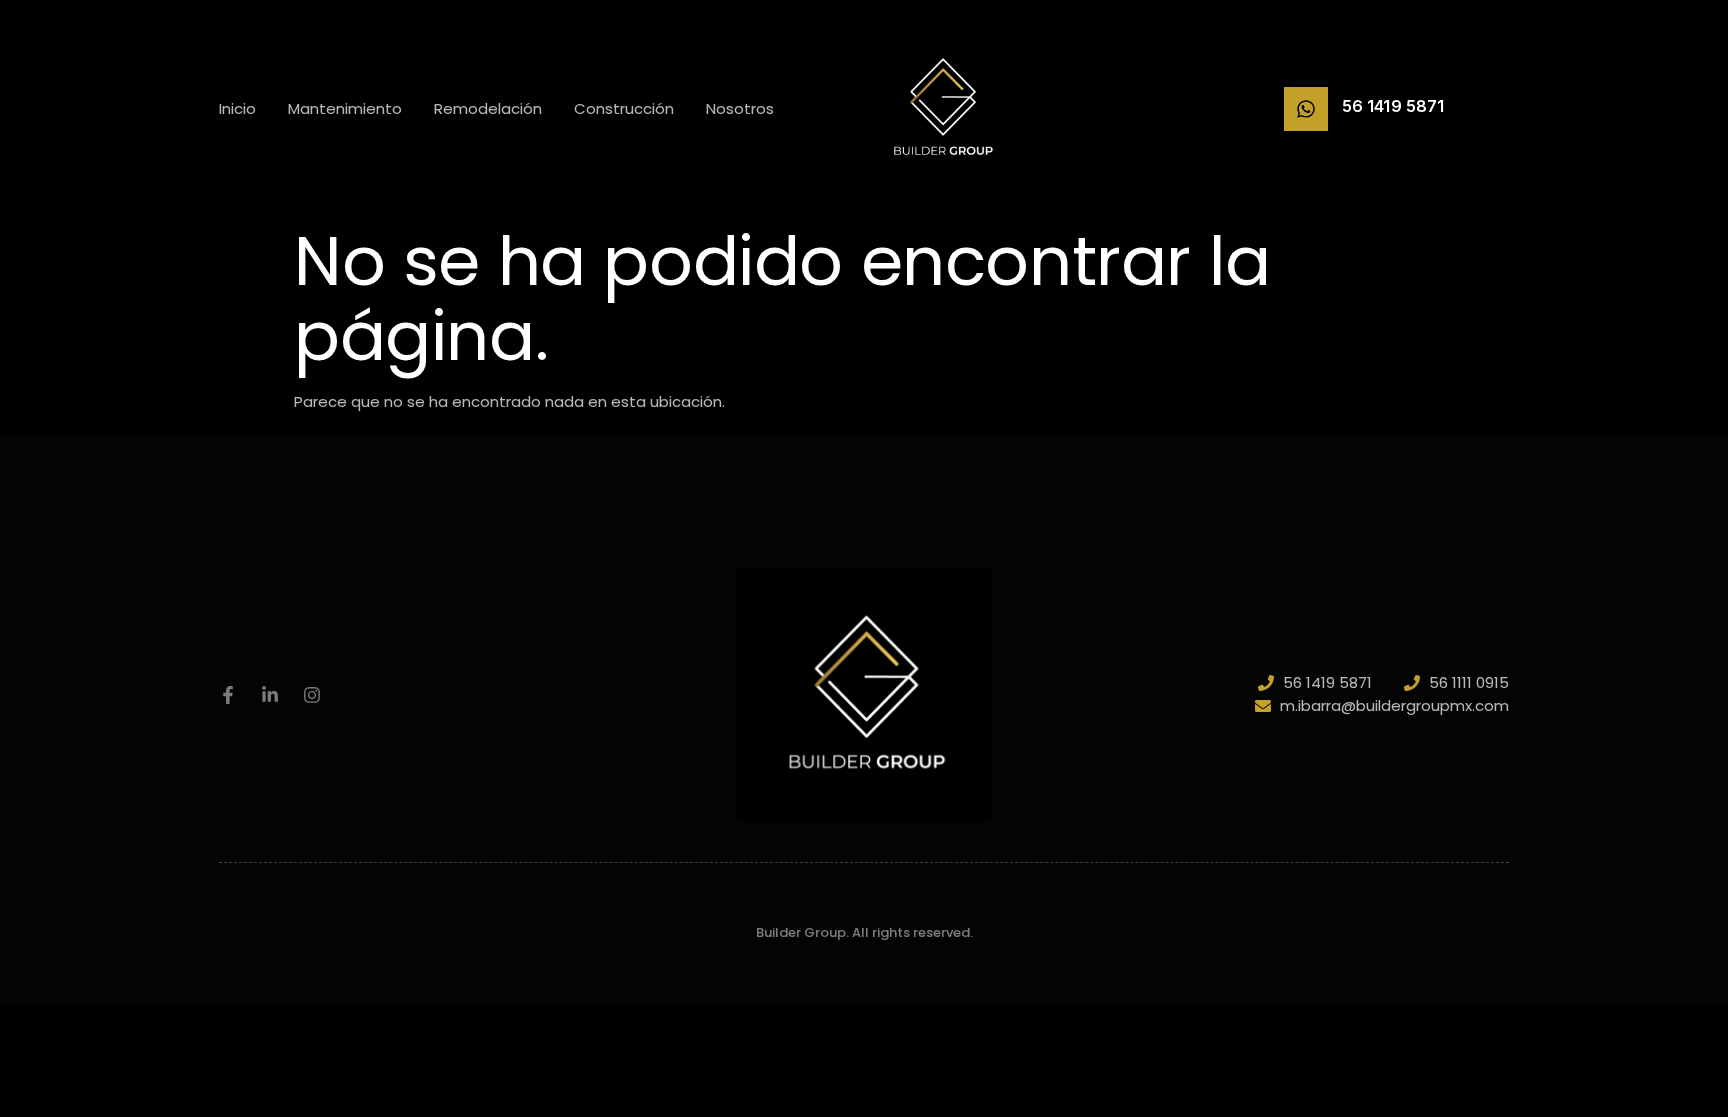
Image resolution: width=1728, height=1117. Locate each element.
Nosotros (740, 108)
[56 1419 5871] (1306, 109)
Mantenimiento (345, 108)
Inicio (237, 108)
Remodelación (488, 108)
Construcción (624, 108)
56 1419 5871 (1393, 106)
